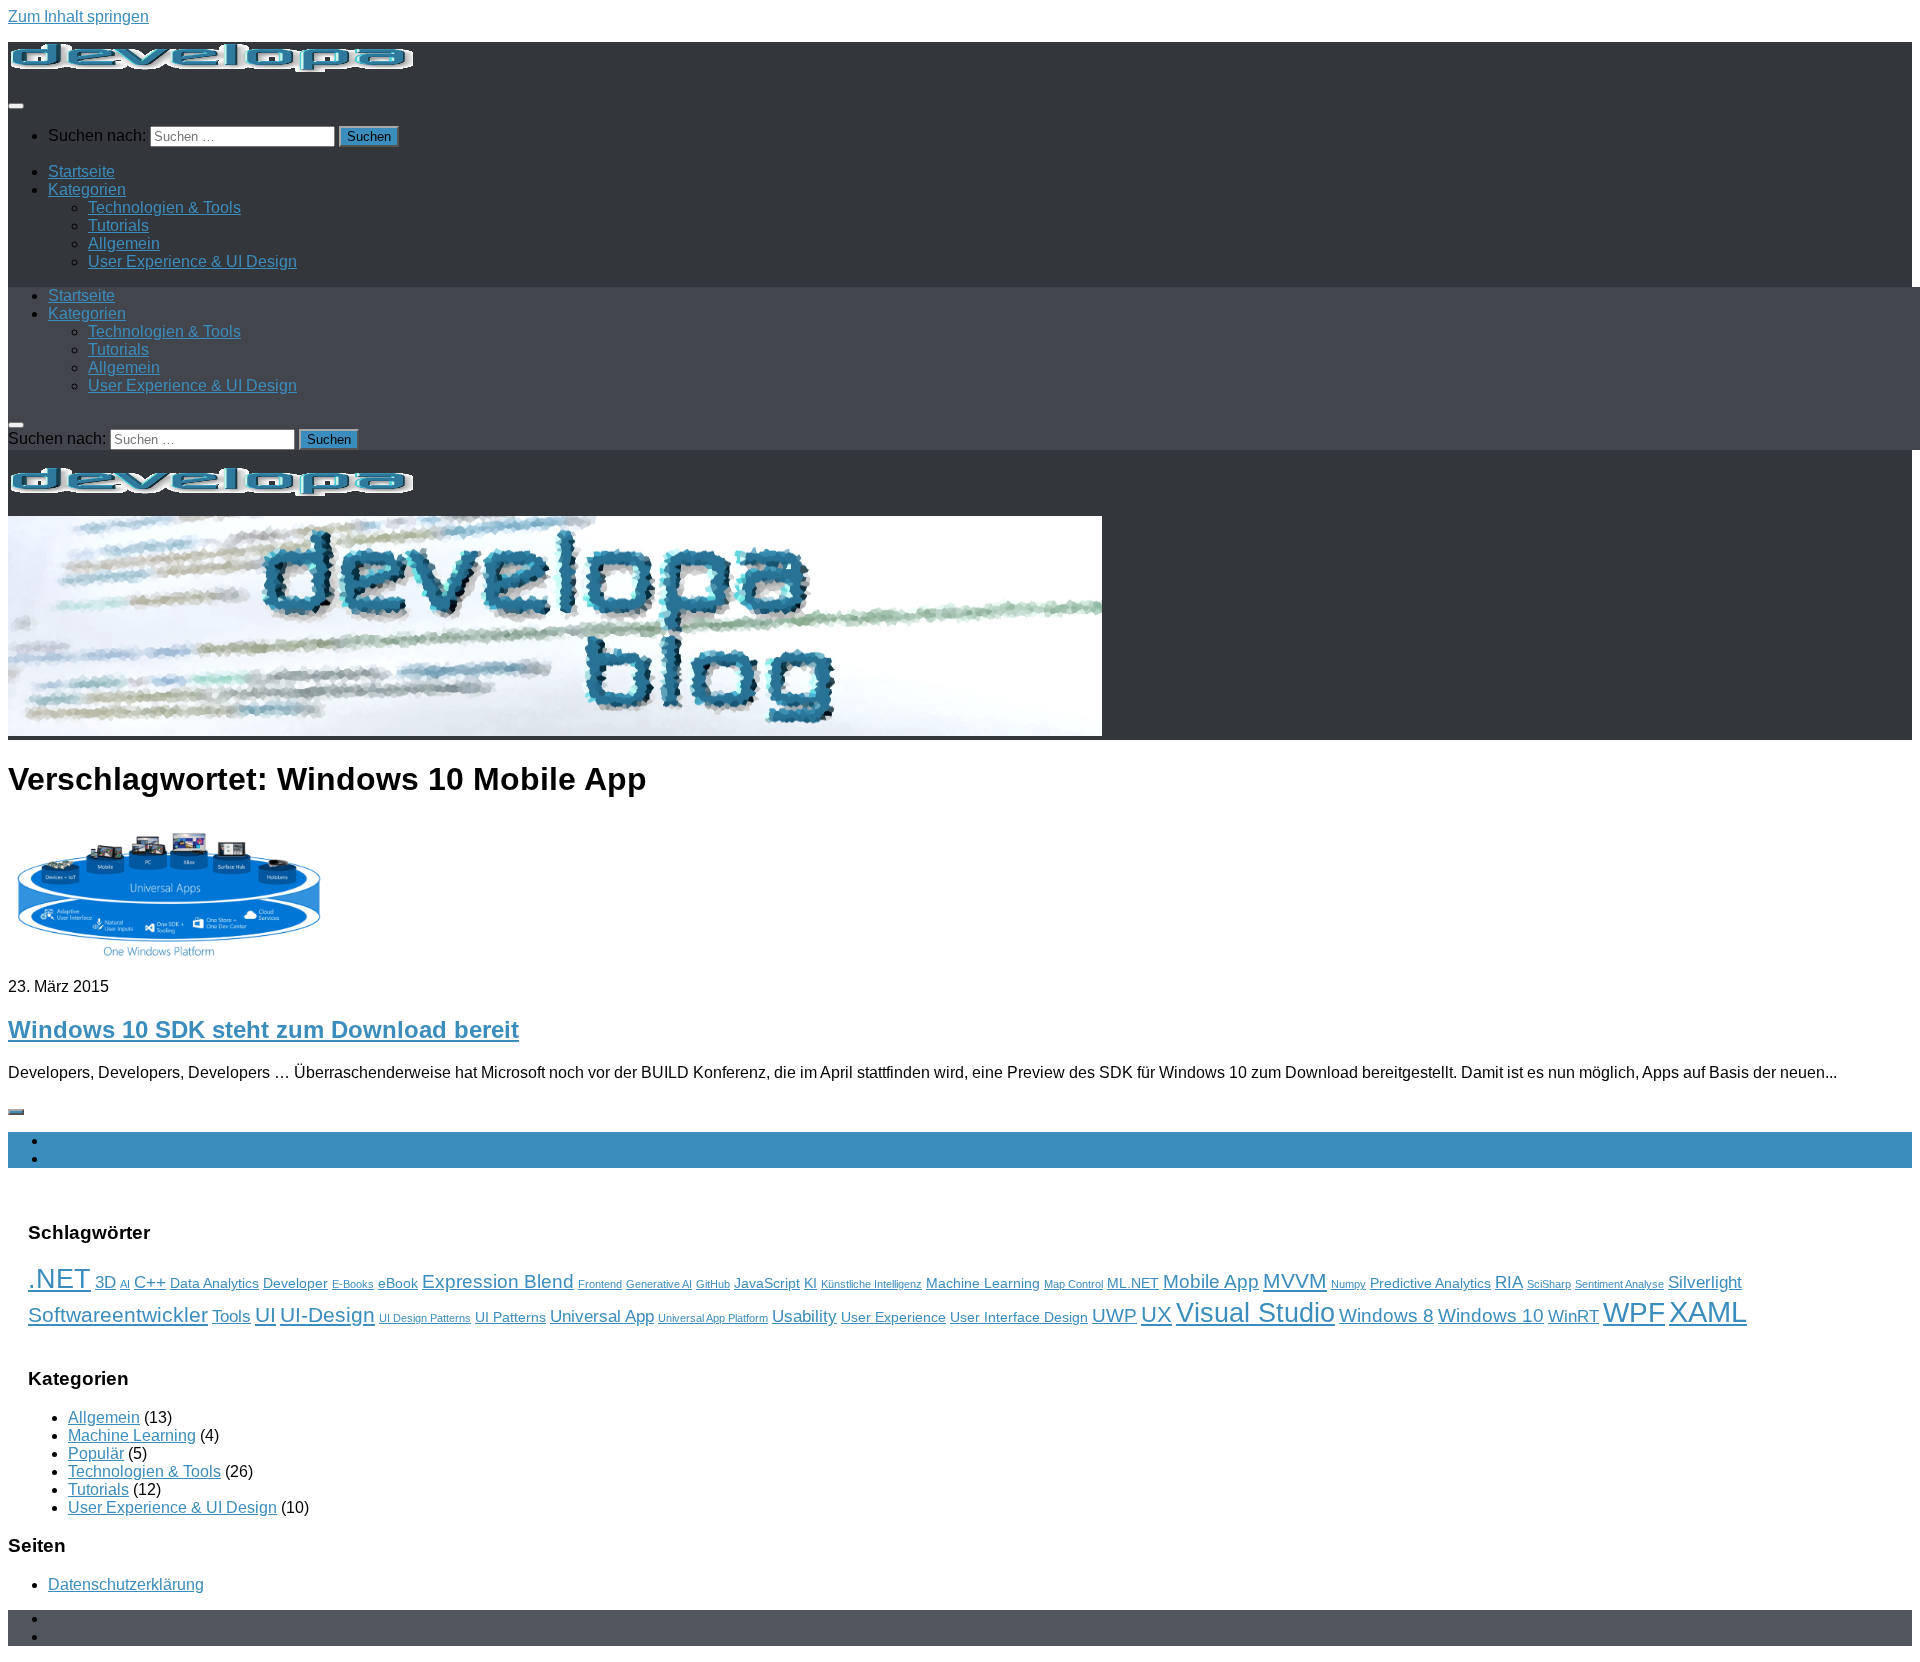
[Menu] (16, 106)
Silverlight (1705, 1282)
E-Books (353, 1284)
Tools (231, 1316)
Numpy (1348, 1284)
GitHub (713, 1284)
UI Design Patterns (425, 1318)
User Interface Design (1019, 1317)
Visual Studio (1255, 1312)
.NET (59, 1278)
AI (125, 1284)
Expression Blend (498, 1281)
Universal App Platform (713, 1318)
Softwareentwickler (118, 1314)
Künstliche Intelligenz (871, 1284)
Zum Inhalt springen (78, 16)
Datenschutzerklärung (126, 1584)
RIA (1509, 1282)
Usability (804, 1316)
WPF (1634, 1312)
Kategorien (87, 189)
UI (265, 1314)
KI (810, 1283)
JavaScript (767, 1283)
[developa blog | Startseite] (210, 66)
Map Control (1073, 1284)
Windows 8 (1386, 1315)
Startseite (81, 171)
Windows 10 (1491, 1315)
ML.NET (1133, 1283)
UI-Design (327, 1314)
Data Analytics (214, 1283)
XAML (1708, 1311)
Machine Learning (983, 1283)
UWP (1114, 1315)
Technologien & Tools (164, 207)
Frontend (600, 1284)
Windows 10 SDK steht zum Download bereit (263, 1029)
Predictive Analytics (1430, 1283)
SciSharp (1549, 1284)
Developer (295, 1283)
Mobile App (1211, 1281)
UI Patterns (510, 1317)
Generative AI (659, 1284)
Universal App (602, 1316)
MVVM (1295, 1280)
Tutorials (118, 225)
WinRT (1573, 1316)
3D (105, 1282)
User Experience (893, 1317)
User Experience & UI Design (192, 261)
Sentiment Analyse (1619, 1284)
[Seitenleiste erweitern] (16, 1112)
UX (1156, 1314)
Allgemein (124, 243)
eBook (398, 1283)
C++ (150, 1282)
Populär (96, 1453)
